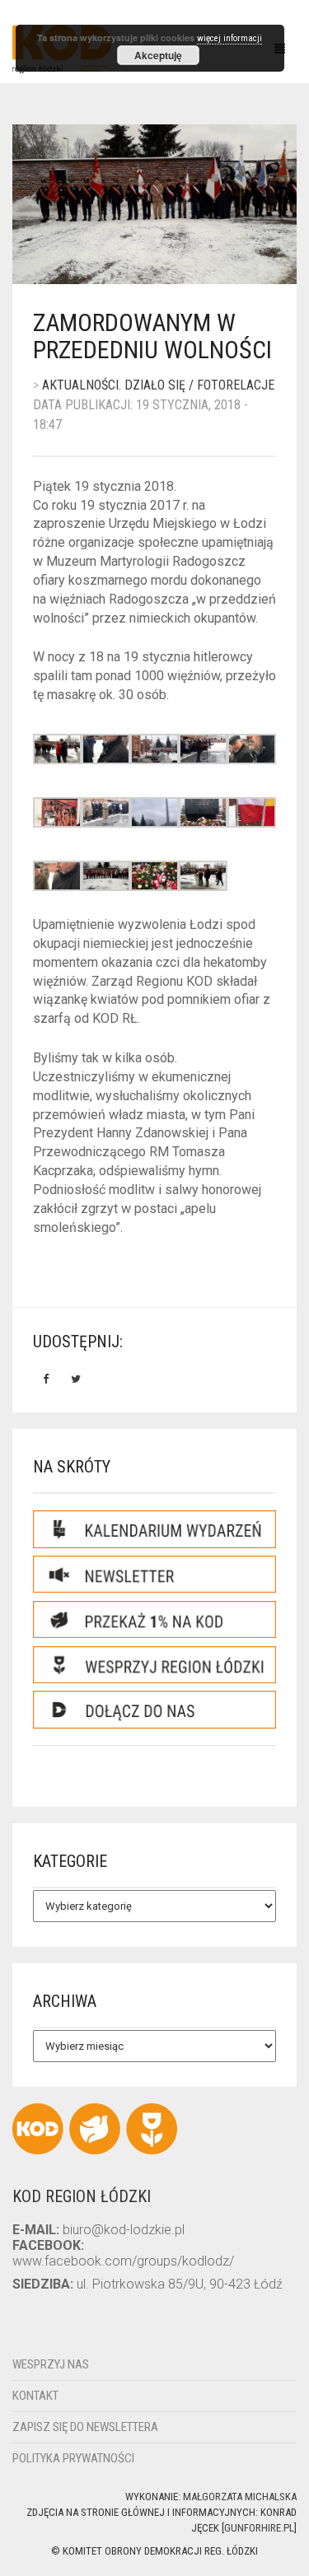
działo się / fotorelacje (199, 385)
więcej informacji (229, 38)
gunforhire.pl (259, 2528)
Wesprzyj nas (51, 2364)
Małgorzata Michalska (240, 2497)
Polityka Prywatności (73, 2458)
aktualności (80, 385)
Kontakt (35, 2396)
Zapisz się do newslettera (85, 2427)
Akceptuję (158, 55)
